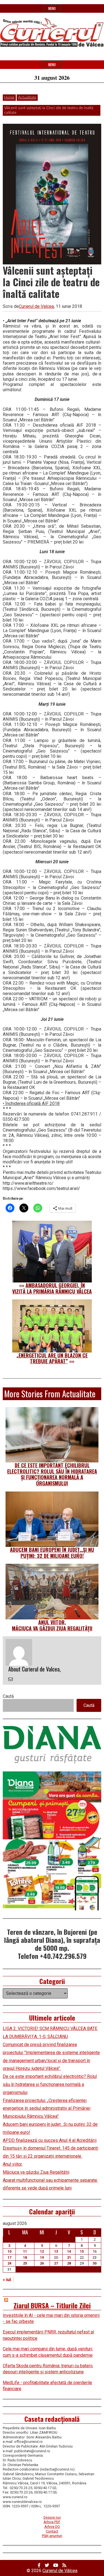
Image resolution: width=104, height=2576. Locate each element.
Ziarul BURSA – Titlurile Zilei (52, 2305)
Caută (8, 1696)
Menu (52, 8)
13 (56, 2251)
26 (42, 2263)
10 (9, 2251)
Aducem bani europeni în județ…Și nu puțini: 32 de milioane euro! (52, 1553)
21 (69, 2257)
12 (42, 2251)
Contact (52, 2531)
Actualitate (27, 97)
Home (9, 97)
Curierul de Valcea (36, 306)
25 (25, 2263)
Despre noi (52, 2517)
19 (42, 2257)
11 (25, 2251)
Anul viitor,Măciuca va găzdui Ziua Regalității (52, 1625)
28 (69, 2263)
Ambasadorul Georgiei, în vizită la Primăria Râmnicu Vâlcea (52, 1288)
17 (9, 2257)
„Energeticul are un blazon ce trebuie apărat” (52, 1358)
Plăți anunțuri (52, 2536)
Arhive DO (52, 2527)
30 (95, 2263)
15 (82, 2251)
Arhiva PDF (52, 2522)
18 (25, 2257)
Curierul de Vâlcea (60, 2571)
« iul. (7, 2280)
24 (9, 2263)
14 (69, 2251)
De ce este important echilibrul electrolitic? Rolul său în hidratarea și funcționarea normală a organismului (52, 1474)
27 (56, 2263)
